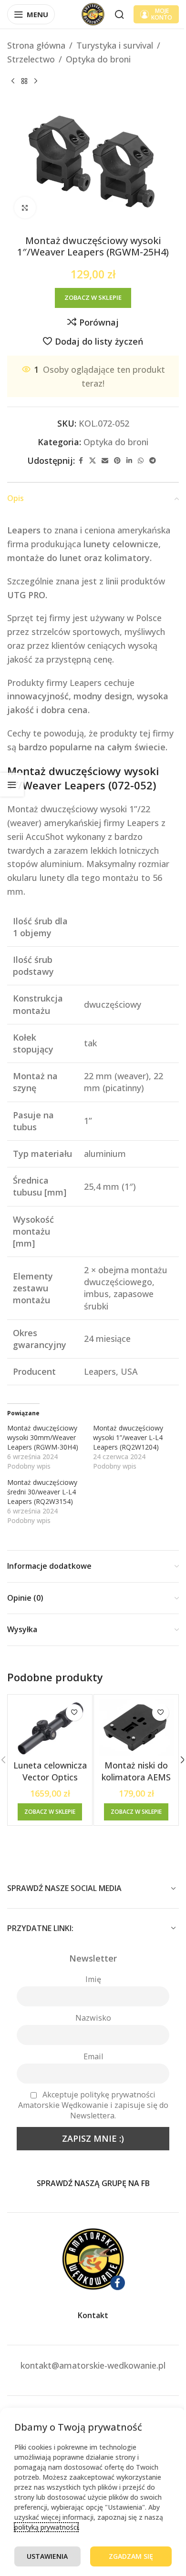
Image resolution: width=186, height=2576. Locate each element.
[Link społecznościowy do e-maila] (105, 461)
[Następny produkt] (36, 82)
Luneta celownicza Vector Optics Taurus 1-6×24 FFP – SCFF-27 (50, 1783)
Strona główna (36, 45)
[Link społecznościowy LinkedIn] (129, 461)
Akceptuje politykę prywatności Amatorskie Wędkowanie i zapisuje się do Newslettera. (93, 2105)
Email (93, 2056)
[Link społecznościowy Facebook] (81, 461)
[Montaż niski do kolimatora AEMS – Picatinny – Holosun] (136, 1728)
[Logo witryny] (93, 13)
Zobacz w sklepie (93, 297)
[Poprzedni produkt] (13, 82)
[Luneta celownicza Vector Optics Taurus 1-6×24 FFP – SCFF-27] (50, 1728)
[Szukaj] (119, 14)
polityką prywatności (46, 2527)
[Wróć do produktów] (24, 82)
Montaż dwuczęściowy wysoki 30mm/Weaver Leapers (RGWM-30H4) (43, 1437)
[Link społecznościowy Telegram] (153, 461)
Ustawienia (47, 2556)
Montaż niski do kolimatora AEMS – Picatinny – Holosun (136, 1783)
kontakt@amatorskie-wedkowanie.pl (93, 2365)
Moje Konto (162, 14)
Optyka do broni (98, 59)
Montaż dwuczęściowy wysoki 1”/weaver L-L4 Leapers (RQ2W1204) (128, 1437)
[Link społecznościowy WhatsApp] (141, 461)
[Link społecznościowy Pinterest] (117, 461)
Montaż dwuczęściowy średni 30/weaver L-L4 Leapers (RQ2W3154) (42, 1492)
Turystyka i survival (115, 45)
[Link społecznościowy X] (93, 461)
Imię (93, 1979)
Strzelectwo (31, 59)
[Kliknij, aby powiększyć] (25, 208)
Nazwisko (93, 2018)
